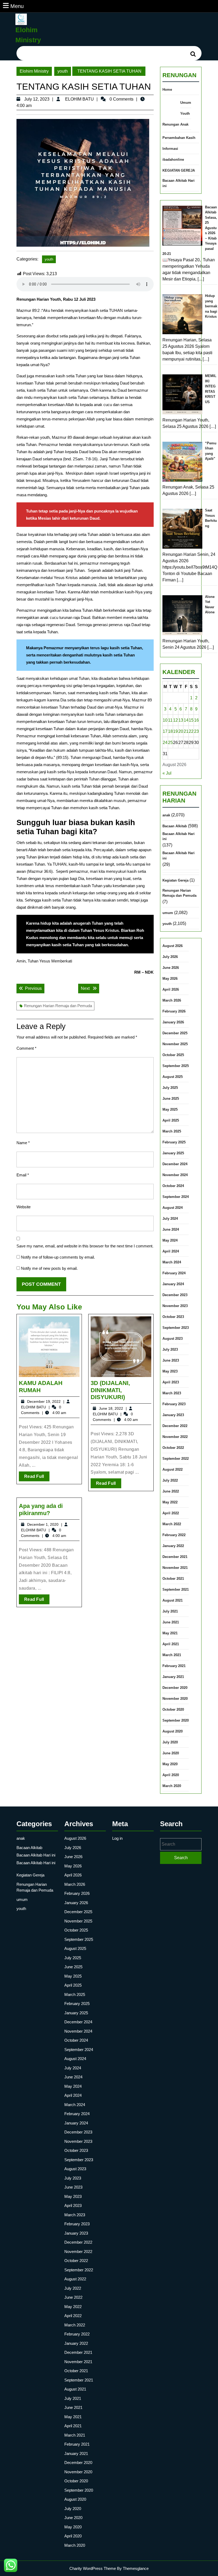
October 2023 (173, 1317)
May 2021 (170, 1633)
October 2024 (173, 1186)
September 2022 (176, 1459)
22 (191, 731)
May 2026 (170, 979)
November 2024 (175, 1175)
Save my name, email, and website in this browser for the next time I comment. (85, 1246)
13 (181, 720)
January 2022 (173, 1546)
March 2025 (172, 1131)
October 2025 (173, 1055)
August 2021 (173, 1600)
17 (165, 731)
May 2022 (170, 1502)
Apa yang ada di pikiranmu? (41, 1509)
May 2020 (170, 1764)
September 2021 (176, 1589)
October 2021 (173, 1579)
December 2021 (175, 1557)
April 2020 (171, 1775)
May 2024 (170, 1240)
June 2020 (171, 1753)
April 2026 (171, 989)
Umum (186, 103)
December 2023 (175, 1295)
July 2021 (170, 1611)
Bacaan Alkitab (175, 826)
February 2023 (174, 1404)
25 (170, 743)
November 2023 (175, 1306)
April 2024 (171, 1251)
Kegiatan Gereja (175, 880)
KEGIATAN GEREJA (179, 170)
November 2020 (175, 1699)
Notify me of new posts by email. (49, 1268)
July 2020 (170, 1742)
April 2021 (171, 1644)
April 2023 (171, 1382)
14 (186, 720)
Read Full (37, 1478)
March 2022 (172, 1524)
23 (196, 731)
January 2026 (173, 1022)
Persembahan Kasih (179, 138)
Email (23, 1175)
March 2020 (172, 1786)
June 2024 (171, 1229)
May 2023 (170, 1371)
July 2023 (170, 1349)
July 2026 (170, 957)
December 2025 (175, 1033)
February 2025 (174, 1142)
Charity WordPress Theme (93, 2568)
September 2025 (176, 1066)
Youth (185, 113)
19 (175, 731)
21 (186, 731)
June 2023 (171, 1360)
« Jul (167, 773)
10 (165, 720)
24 (165, 743)
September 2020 (176, 1720)
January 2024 (173, 1284)
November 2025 (175, 1044)
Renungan (171, 124)
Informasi (170, 149)
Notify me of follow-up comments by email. (58, 1257)
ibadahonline (173, 160)
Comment (26, 1048)
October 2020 (173, 1709)
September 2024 (176, 1197)
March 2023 (172, 1393)
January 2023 (173, 1415)
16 (196, 720)
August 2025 (173, 1077)
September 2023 (176, 1328)
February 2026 (174, 1011)
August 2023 (173, 1339)
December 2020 (175, 1688)
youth (63, 71)
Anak (184, 124)
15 (191, 720)
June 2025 (171, 1099)
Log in (117, 1838)
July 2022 (170, 1480)
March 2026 (172, 1000)
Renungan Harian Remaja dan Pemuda (58, 1006)
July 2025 (170, 1088)
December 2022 (175, 1426)
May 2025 (170, 1109)
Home (167, 90)
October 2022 (173, 1448)
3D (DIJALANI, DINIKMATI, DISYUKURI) (110, 1390)
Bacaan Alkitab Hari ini (179, 183)
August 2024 (173, 1208)
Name (23, 1143)
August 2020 (173, 1731)
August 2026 (173, 946)
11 (170, 720)
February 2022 (174, 1535)
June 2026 (171, 968)
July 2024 (170, 1219)
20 (181, 731)
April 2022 (171, 1513)
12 (175, 720)
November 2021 (175, 1568)
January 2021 (173, 1677)
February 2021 (174, 1666)
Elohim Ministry (34, 71)
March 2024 (172, 1262)
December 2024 (175, 1164)
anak (166, 815)
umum (168, 913)
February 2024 (174, 1273)
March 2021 (172, 1655)
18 (170, 731)
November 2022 (175, 1437)
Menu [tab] (17, 6)
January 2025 (173, 1153)
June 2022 (171, 1491)
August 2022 (173, 1469)
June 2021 (171, 1622)
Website (24, 1207)
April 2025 (171, 1120)
